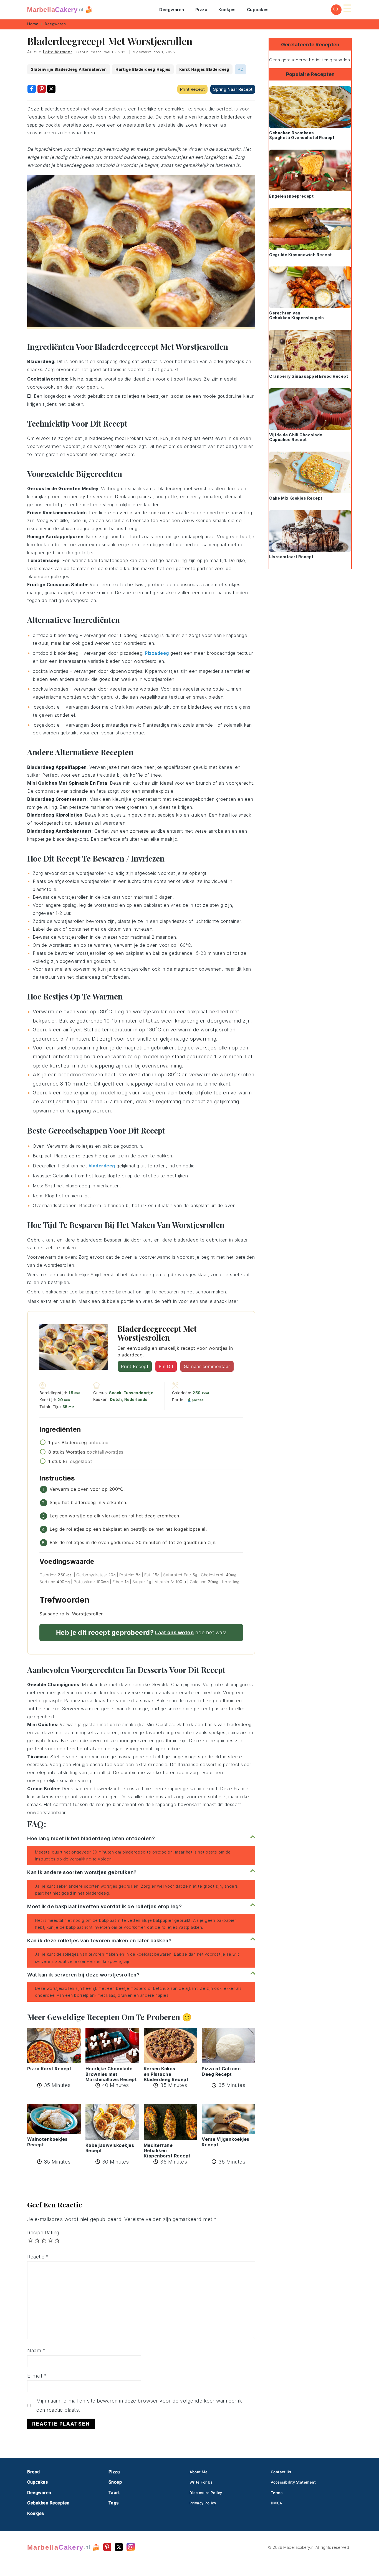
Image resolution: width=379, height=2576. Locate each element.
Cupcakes (258, 10)
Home (33, 24)
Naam (36, 2350)
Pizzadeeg (157, 653)
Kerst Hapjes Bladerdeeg (204, 69)
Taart (114, 2493)
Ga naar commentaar (207, 1366)
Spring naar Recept (233, 89)
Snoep (115, 2482)
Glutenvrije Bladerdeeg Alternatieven (69, 69)
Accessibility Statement (293, 2482)
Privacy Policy (203, 2503)
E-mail (37, 2376)
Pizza (201, 10)
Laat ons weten (174, 1632)
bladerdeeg (102, 1166)
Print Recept (192, 89)
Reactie (38, 2257)
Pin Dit (166, 1366)
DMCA (276, 2503)
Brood (34, 2472)
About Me (199, 2472)
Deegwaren (172, 10)
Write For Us (201, 2482)
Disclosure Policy (206, 2493)
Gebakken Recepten (48, 2503)
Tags (114, 2503)
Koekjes (227, 10)
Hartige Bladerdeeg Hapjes (143, 69)
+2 (240, 69)
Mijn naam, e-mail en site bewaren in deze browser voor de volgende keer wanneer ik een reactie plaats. (139, 2405)
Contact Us (281, 2472)
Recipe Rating (43, 2233)
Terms (277, 2493)
